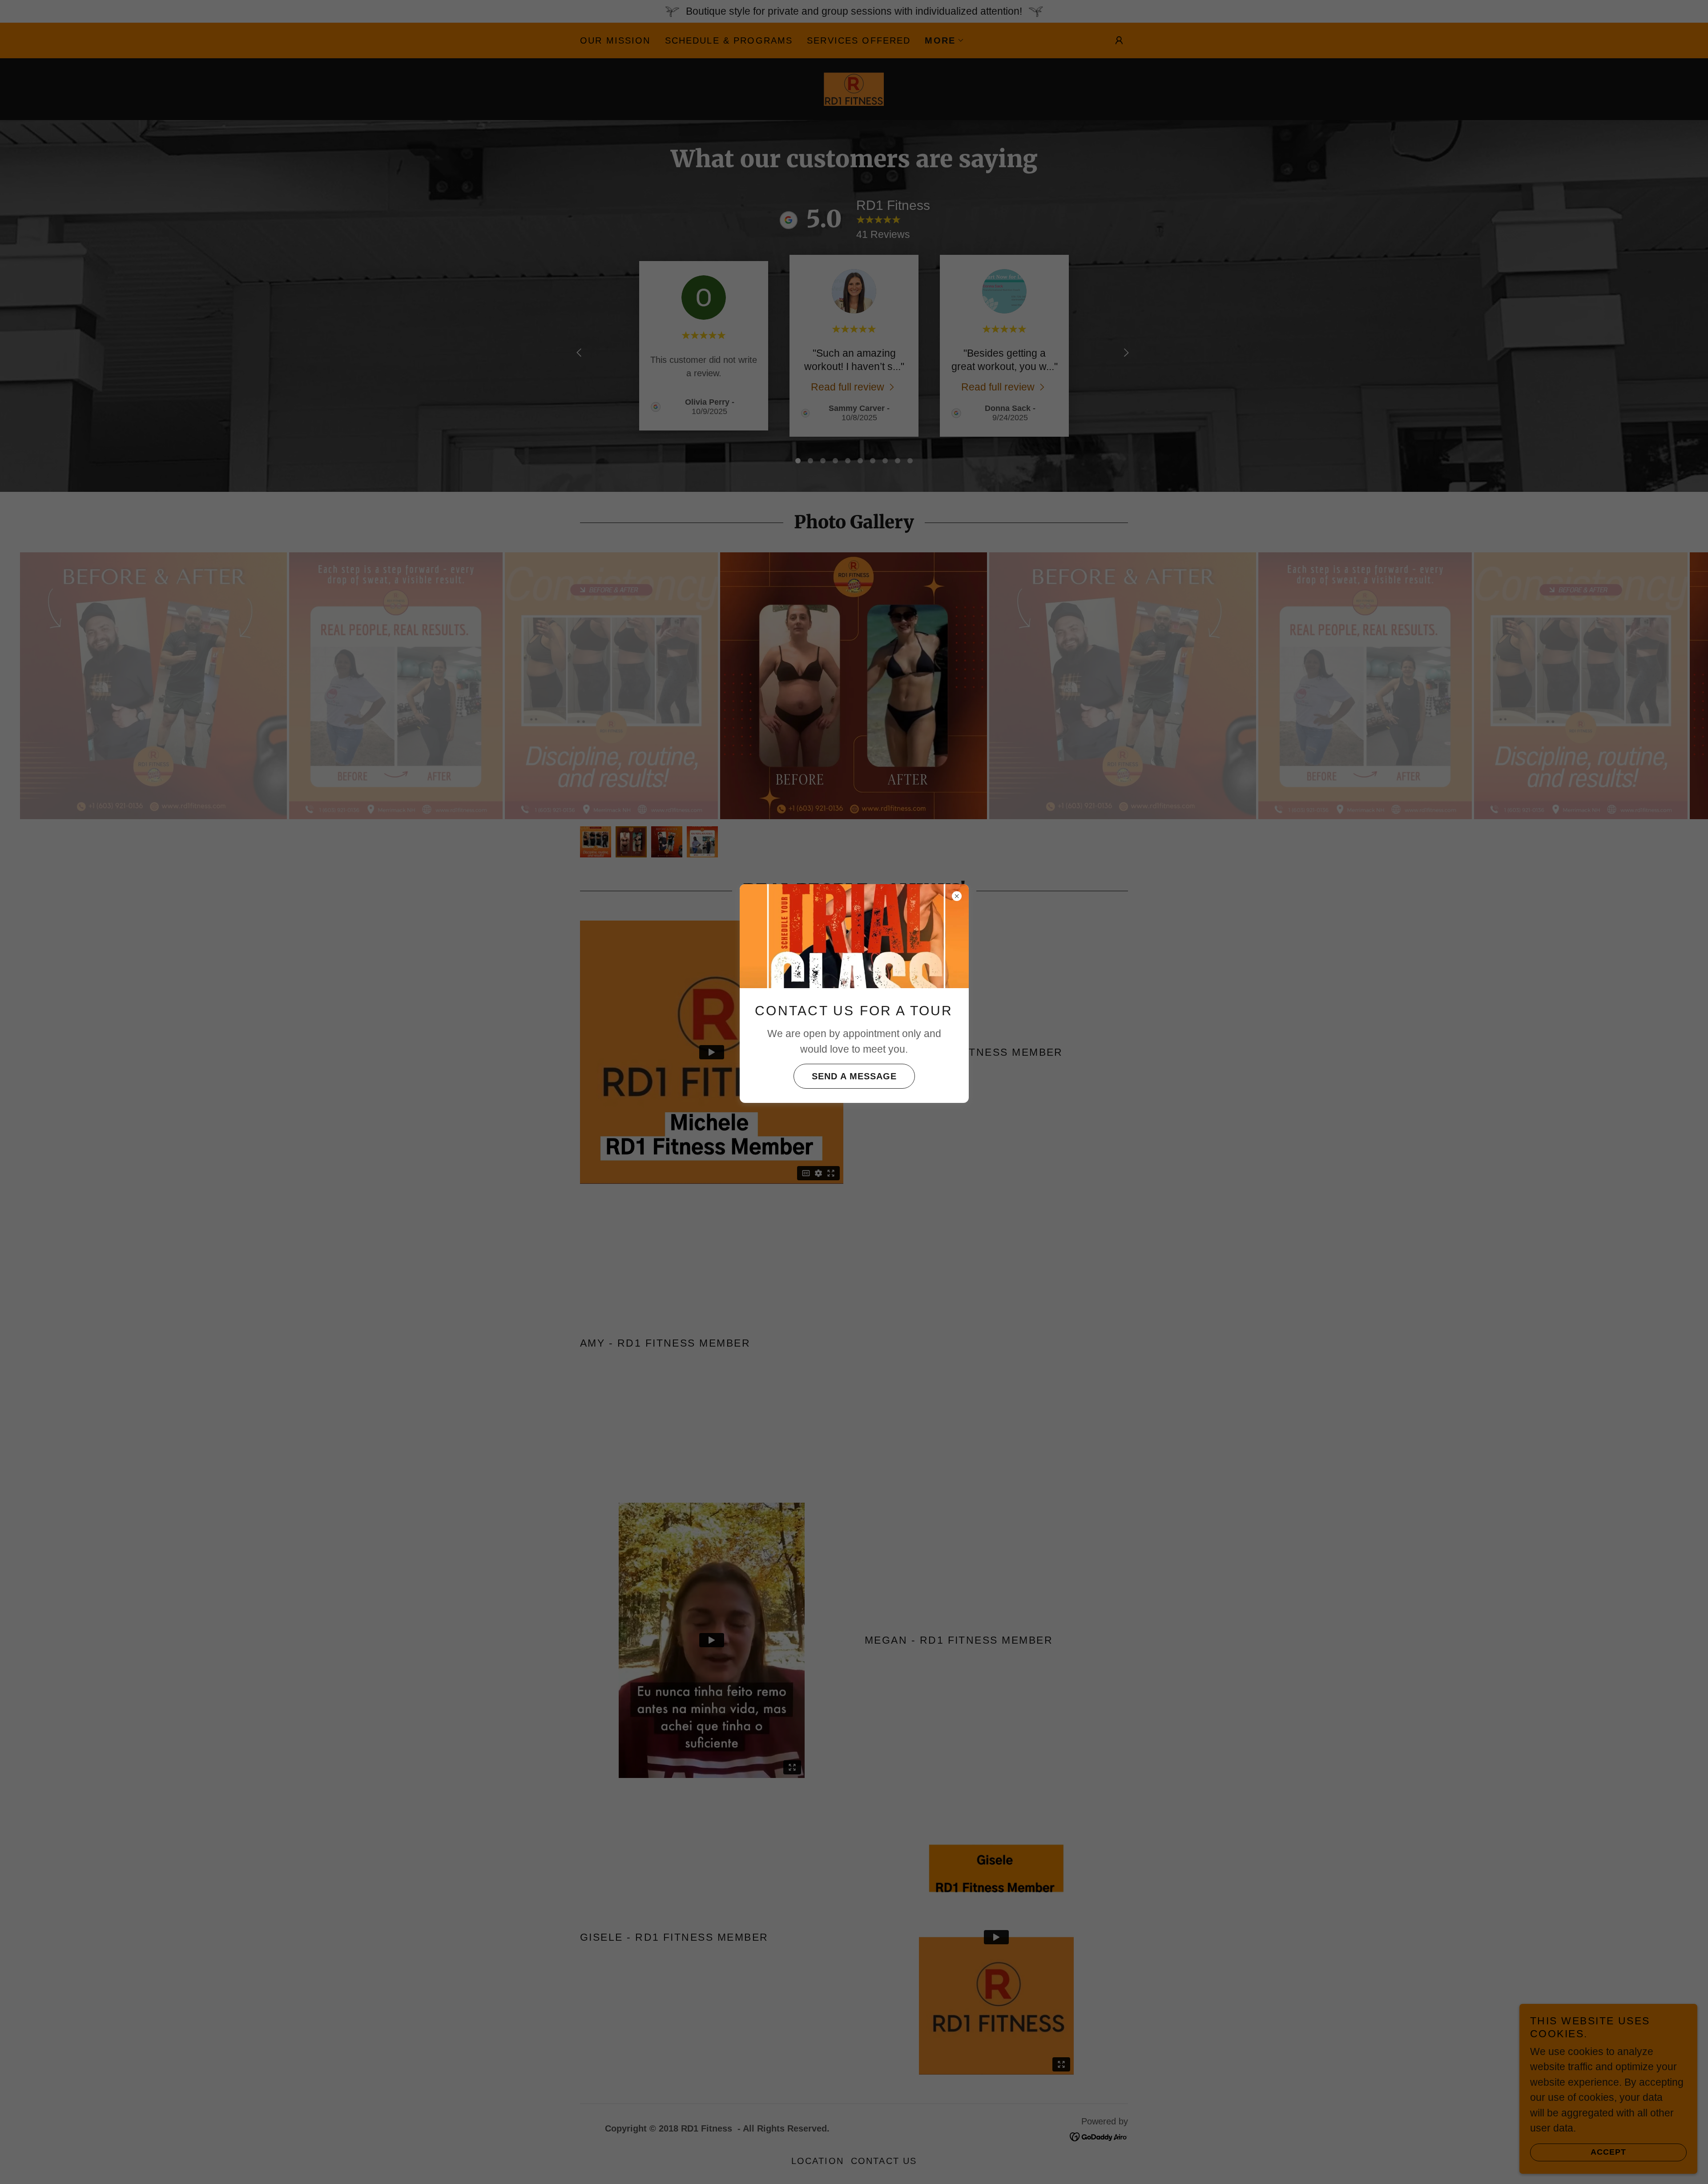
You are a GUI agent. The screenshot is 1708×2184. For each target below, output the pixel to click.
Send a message (854, 1076)
